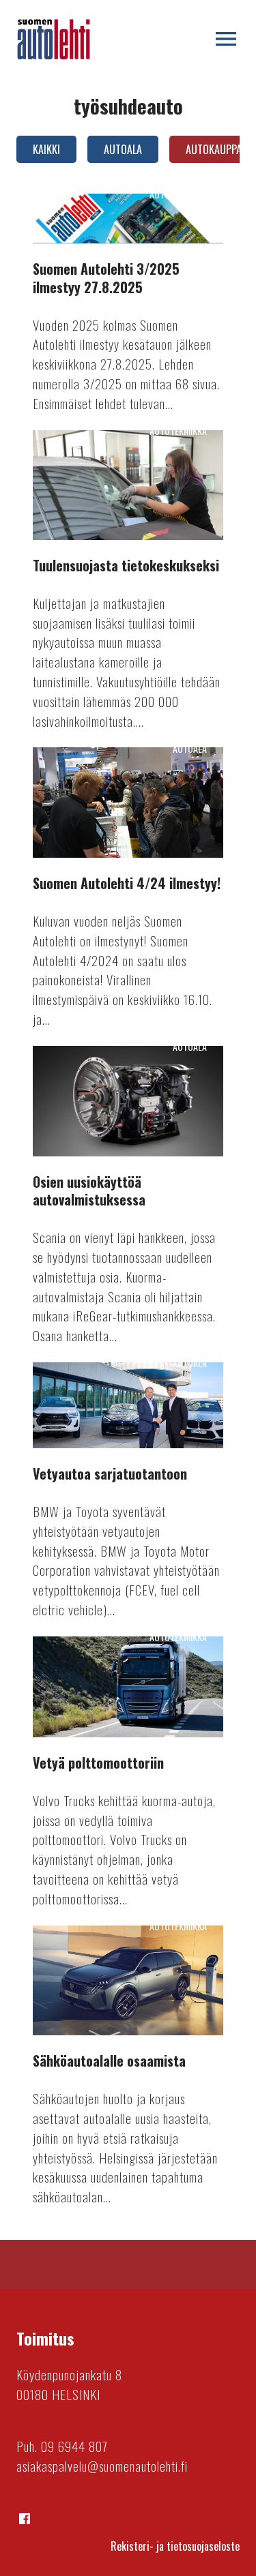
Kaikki (46, 149)
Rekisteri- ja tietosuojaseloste (175, 2546)
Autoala (123, 149)
